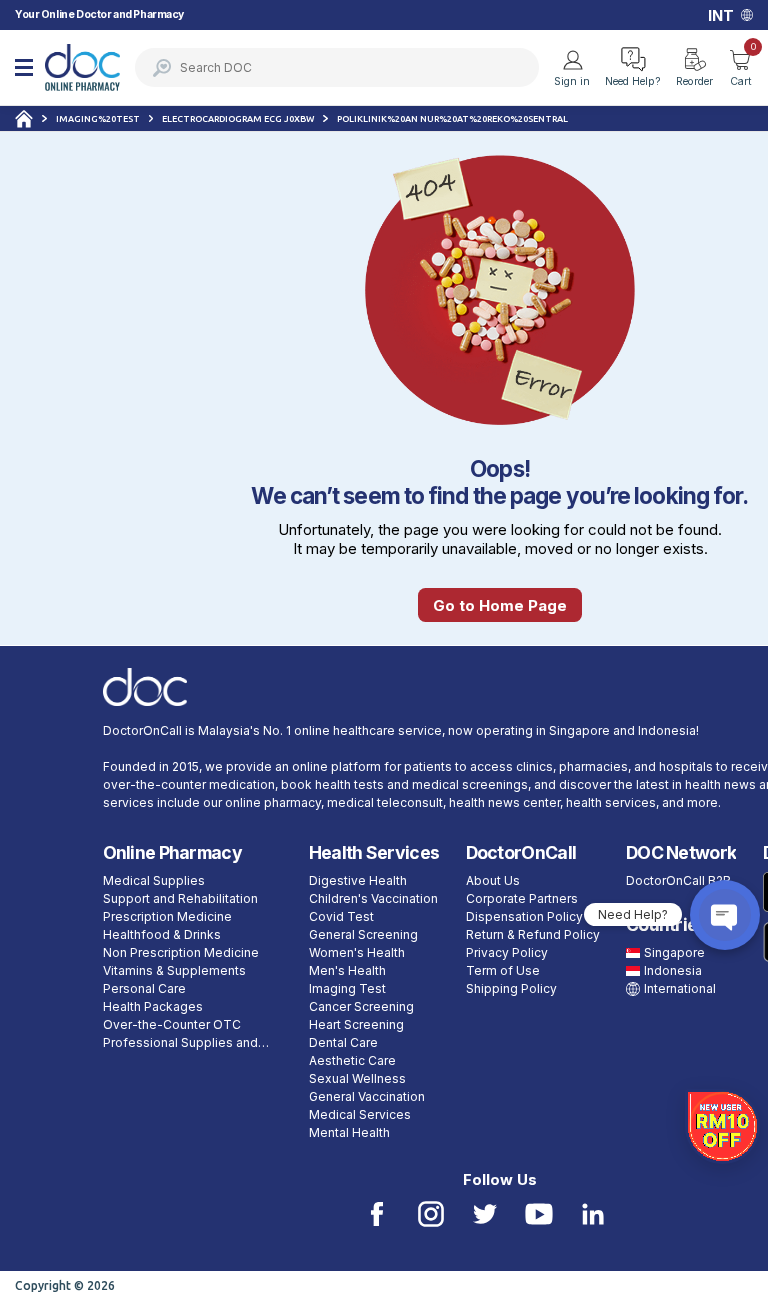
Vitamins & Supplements (174, 970)
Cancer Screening (361, 1006)
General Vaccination (367, 1096)
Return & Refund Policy (533, 934)
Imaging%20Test (98, 119)
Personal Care (144, 988)
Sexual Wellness (357, 1078)
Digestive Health (358, 880)
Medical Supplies (154, 880)
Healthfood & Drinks (162, 934)
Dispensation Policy (524, 916)
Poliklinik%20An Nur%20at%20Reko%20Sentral (452, 119)
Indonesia (673, 970)
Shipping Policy (511, 988)
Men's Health (347, 970)
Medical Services (360, 1114)
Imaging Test (347, 988)
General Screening (363, 934)
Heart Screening (356, 1024)
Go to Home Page (500, 605)
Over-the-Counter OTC (172, 1024)
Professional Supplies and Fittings (180, 1043)
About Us (493, 880)
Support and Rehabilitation (180, 898)
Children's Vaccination (373, 898)
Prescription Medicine (167, 916)
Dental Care (343, 1042)
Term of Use (503, 970)
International (680, 988)
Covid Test (341, 916)
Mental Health (349, 1132)
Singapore (674, 952)
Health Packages (153, 1006)
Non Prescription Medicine (181, 952)
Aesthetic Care (352, 1060)
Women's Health (357, 952)
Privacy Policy (507, 952)
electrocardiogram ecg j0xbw (238, 119)
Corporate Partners (522, 898)
